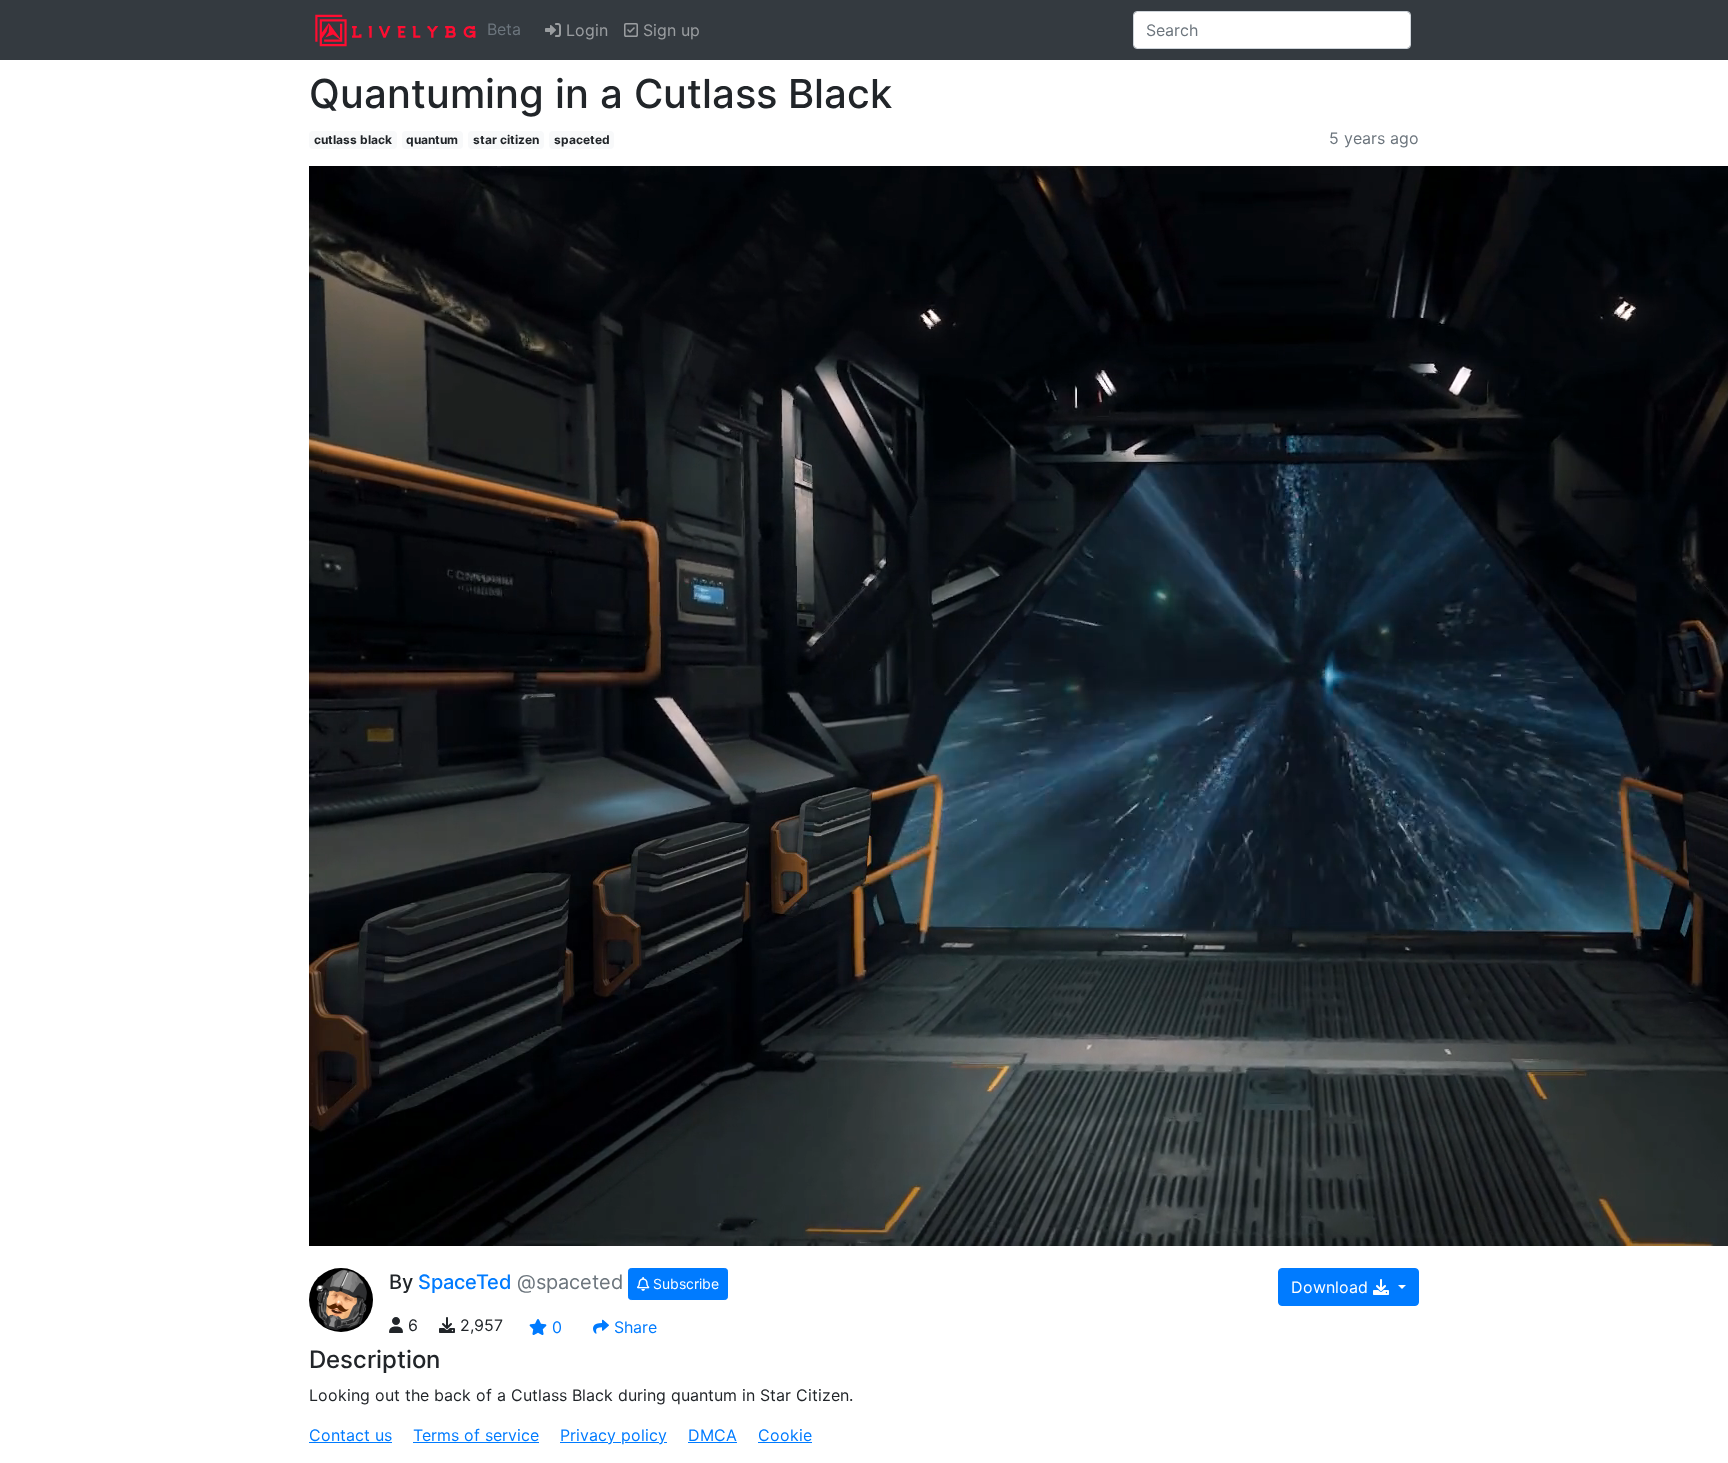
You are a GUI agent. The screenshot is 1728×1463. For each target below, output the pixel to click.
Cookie (785, 1435)
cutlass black (353, 139)
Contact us (350, 1435)
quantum (432, 139)
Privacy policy (613, 1435)
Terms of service (476, 1435)
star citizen (506, 139)
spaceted (582, 139)
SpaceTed (465, 1282)
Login (584, 30)
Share (633, 1327)
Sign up (669, 30)
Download (1332, 1287)
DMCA (712, 1435)
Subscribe (684, 1283)
